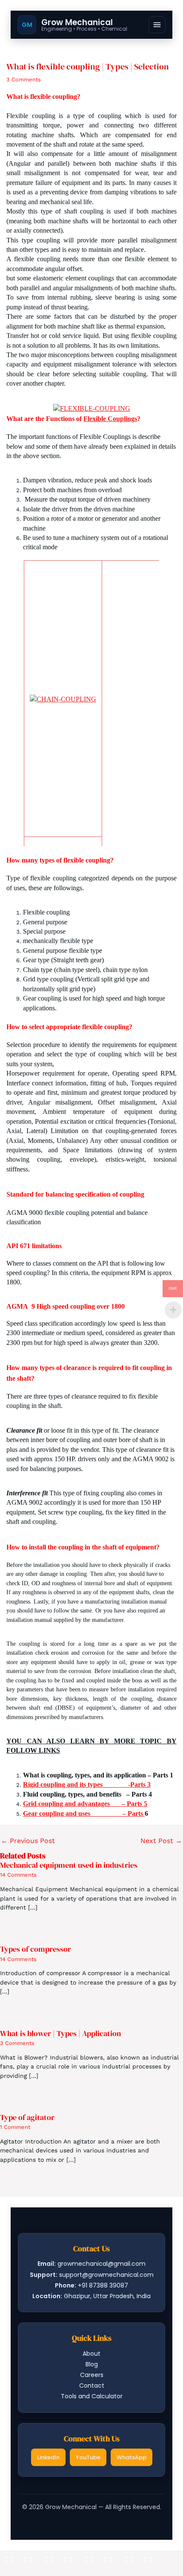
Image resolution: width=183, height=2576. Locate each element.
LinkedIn (48, 2457)
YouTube (88, 2457)
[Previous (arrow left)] (19, 2570)
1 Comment (15, 2127)
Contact (92, 2386)
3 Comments (24, 79)
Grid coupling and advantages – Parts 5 (85, 1804)
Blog (92, 2364)
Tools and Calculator (92, 2396)
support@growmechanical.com (106, 2275)
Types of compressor (36, 1949)
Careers (92, 2375)
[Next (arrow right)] (59, 2570)
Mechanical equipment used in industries (69, 1865)
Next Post (161, 1841)
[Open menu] (157, 25)
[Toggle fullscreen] (59, 2557)
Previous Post (28, 1841)
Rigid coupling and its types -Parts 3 (87, 1784)
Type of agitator (27, 2117)
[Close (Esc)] (139, 2557)
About (91, 2354)
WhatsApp (132, 2457)
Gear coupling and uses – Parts (84, 1813)
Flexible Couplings (110, 419)
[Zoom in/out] (19, 2557)
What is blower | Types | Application (60, 2033)
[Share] (99, 2557)
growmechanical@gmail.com (102, 2264)
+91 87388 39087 (103, 2285)
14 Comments (18, 1875)
